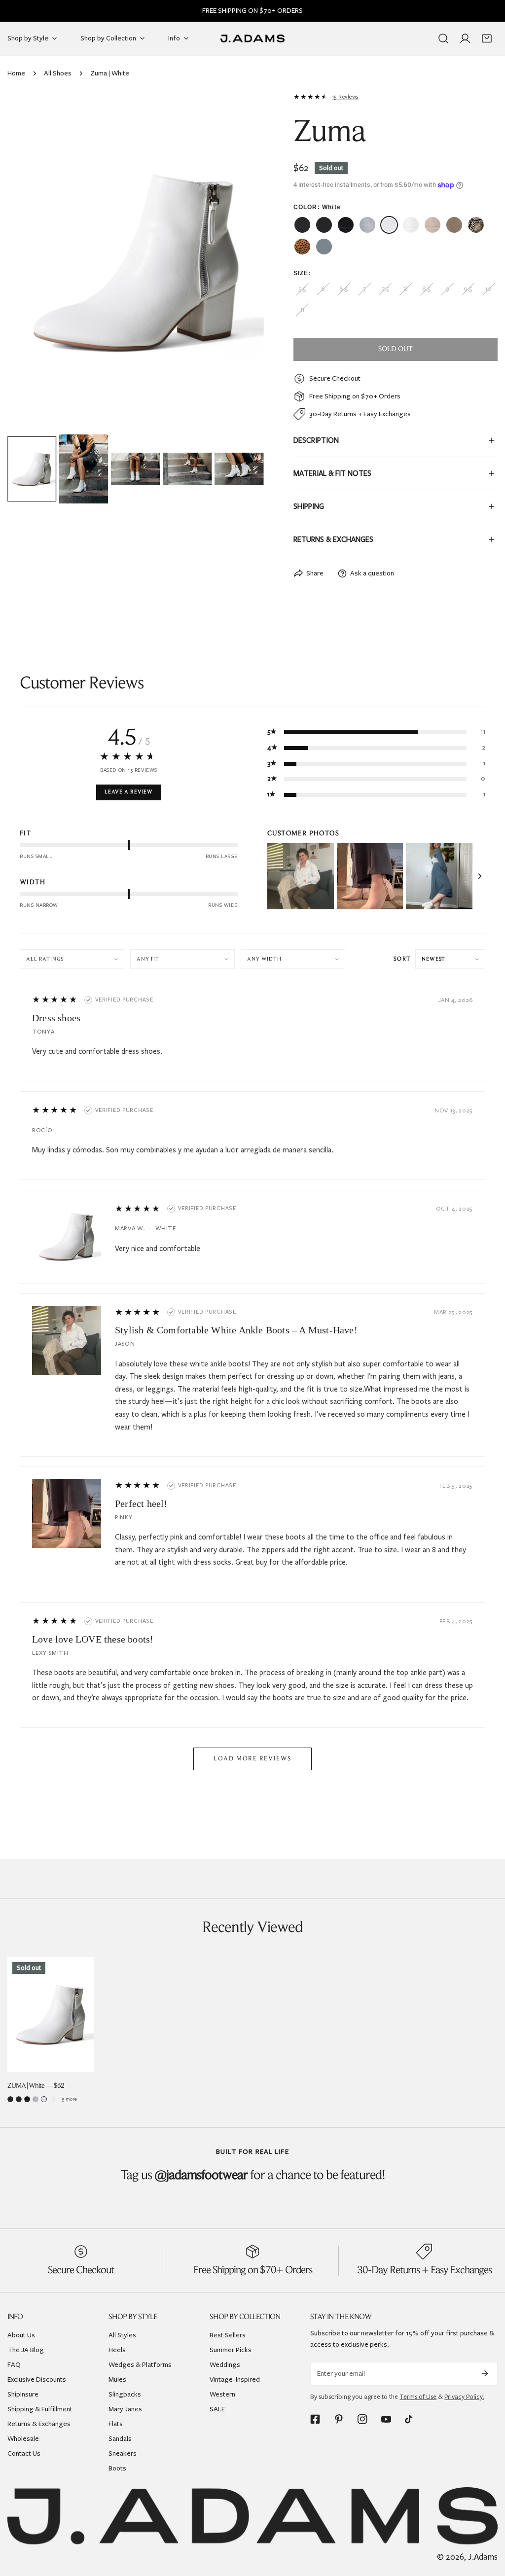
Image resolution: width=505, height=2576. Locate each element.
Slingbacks (125, 2394)
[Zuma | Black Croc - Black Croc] (346, 225)
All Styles (122, 2335)
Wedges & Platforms (140, 2365)
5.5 (302, 289)
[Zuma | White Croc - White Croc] (411, 225)
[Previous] (31, 263)
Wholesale (23, 2439)
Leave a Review (129, 792)
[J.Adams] (252, 38)
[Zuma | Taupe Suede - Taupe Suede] (454, 225)
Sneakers (123, 2453)
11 (302, 310)
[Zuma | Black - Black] (324, 225)
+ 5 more (67, 2099)
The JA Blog (26, 2350)
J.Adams (483, 2557)
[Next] (241, 263)
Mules (117, 2379)
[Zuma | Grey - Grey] (367, 225)
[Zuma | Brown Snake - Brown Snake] (476, 225)
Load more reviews (252, 1759)
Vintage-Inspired (235, 2379)
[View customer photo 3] (439, 877)
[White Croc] (52, 2099)
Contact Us (24, 2453)
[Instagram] (362, 2419)
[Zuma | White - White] (389, 225)
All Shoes (58, 73)
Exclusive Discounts (37, 2379)
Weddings (225, 2365)
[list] (136, 262)
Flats (116, 2424)
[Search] (443, 38)
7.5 (385, 289)
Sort (402, 959)
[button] (487, 38)
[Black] (19, 2099)
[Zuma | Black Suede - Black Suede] (302, 225)
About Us (21, 2335)
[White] (44, 2099)
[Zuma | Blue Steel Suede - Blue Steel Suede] (324, 247)
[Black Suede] (10, 2099)
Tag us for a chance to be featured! (253, 2176)
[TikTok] (410, 2419)
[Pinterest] (339, 2419)
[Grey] (36, 2099)
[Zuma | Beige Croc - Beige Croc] (433, 225)
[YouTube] (386, 2419)
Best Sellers (228, 2335)
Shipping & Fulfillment (40, 2409)
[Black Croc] (27, 2099)
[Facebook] (315, 2419)
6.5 (343, 289)
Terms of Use (418, 2397)
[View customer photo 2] (370, 877)
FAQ (14, 2365)
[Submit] (485, 2373)
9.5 (468, 289)
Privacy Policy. (464, 2397)
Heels (117, 2350)
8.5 (426, 289)
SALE (217, 2409)
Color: (317, 207)
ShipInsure (23, 2394)
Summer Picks (231, 2350)
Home (16, 73)
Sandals (120, 2439)
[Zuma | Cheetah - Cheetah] (302, 247)
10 (488, 289)
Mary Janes (125, 2409)
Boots (117, 2468)
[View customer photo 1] (301, 877)
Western (222, 2394)
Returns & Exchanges (39, 2424)
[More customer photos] (480, 876)
